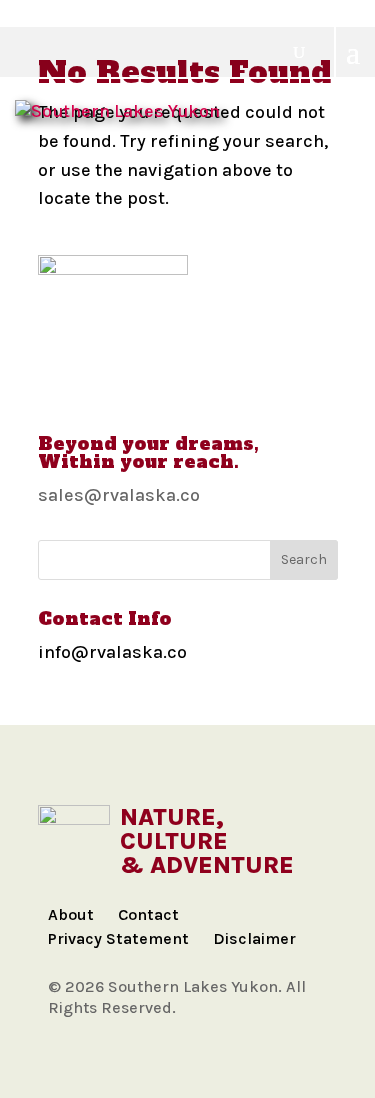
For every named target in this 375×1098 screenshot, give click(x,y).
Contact (148, 914)
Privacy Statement (118, 938)
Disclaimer (254, 938)
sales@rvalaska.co (119, 495)
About (71, 914)
